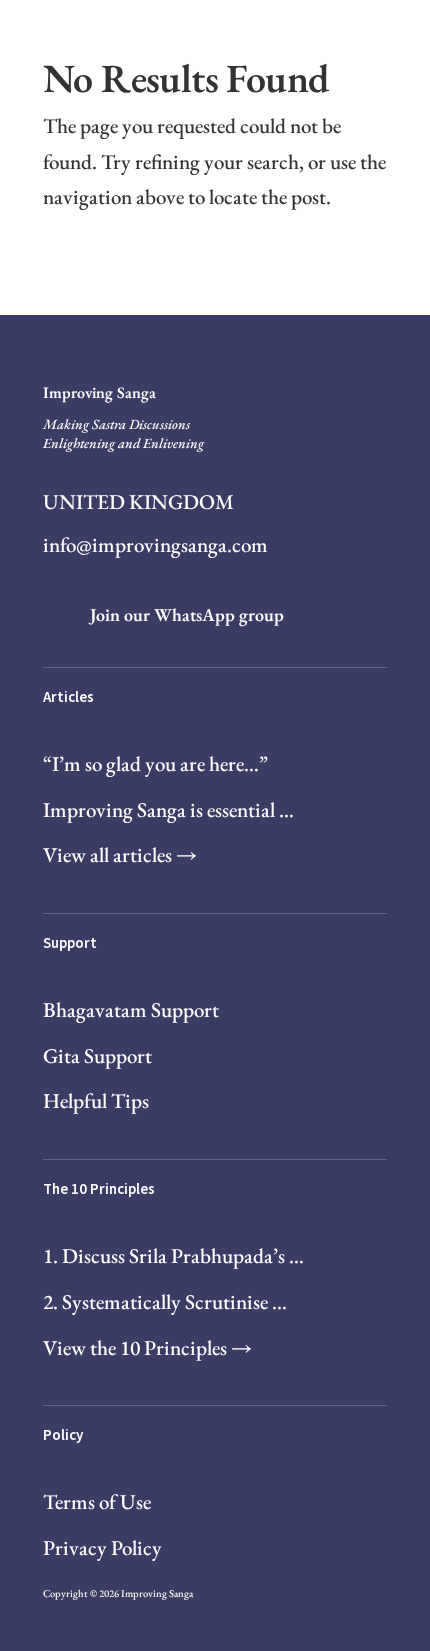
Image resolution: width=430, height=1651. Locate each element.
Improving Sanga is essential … (168, 809)
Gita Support (97, 1055)
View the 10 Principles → (147, 1347)
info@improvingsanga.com (155, 544)
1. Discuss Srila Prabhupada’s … (173, 1255)
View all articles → (120, 854)
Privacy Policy (102, 1547)
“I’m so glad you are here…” (155, 763)
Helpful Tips (96, 1100)
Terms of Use (97, 1501)
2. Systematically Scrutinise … (165, 1301)
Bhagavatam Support (131, 1009)
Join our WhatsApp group (187, 614)
